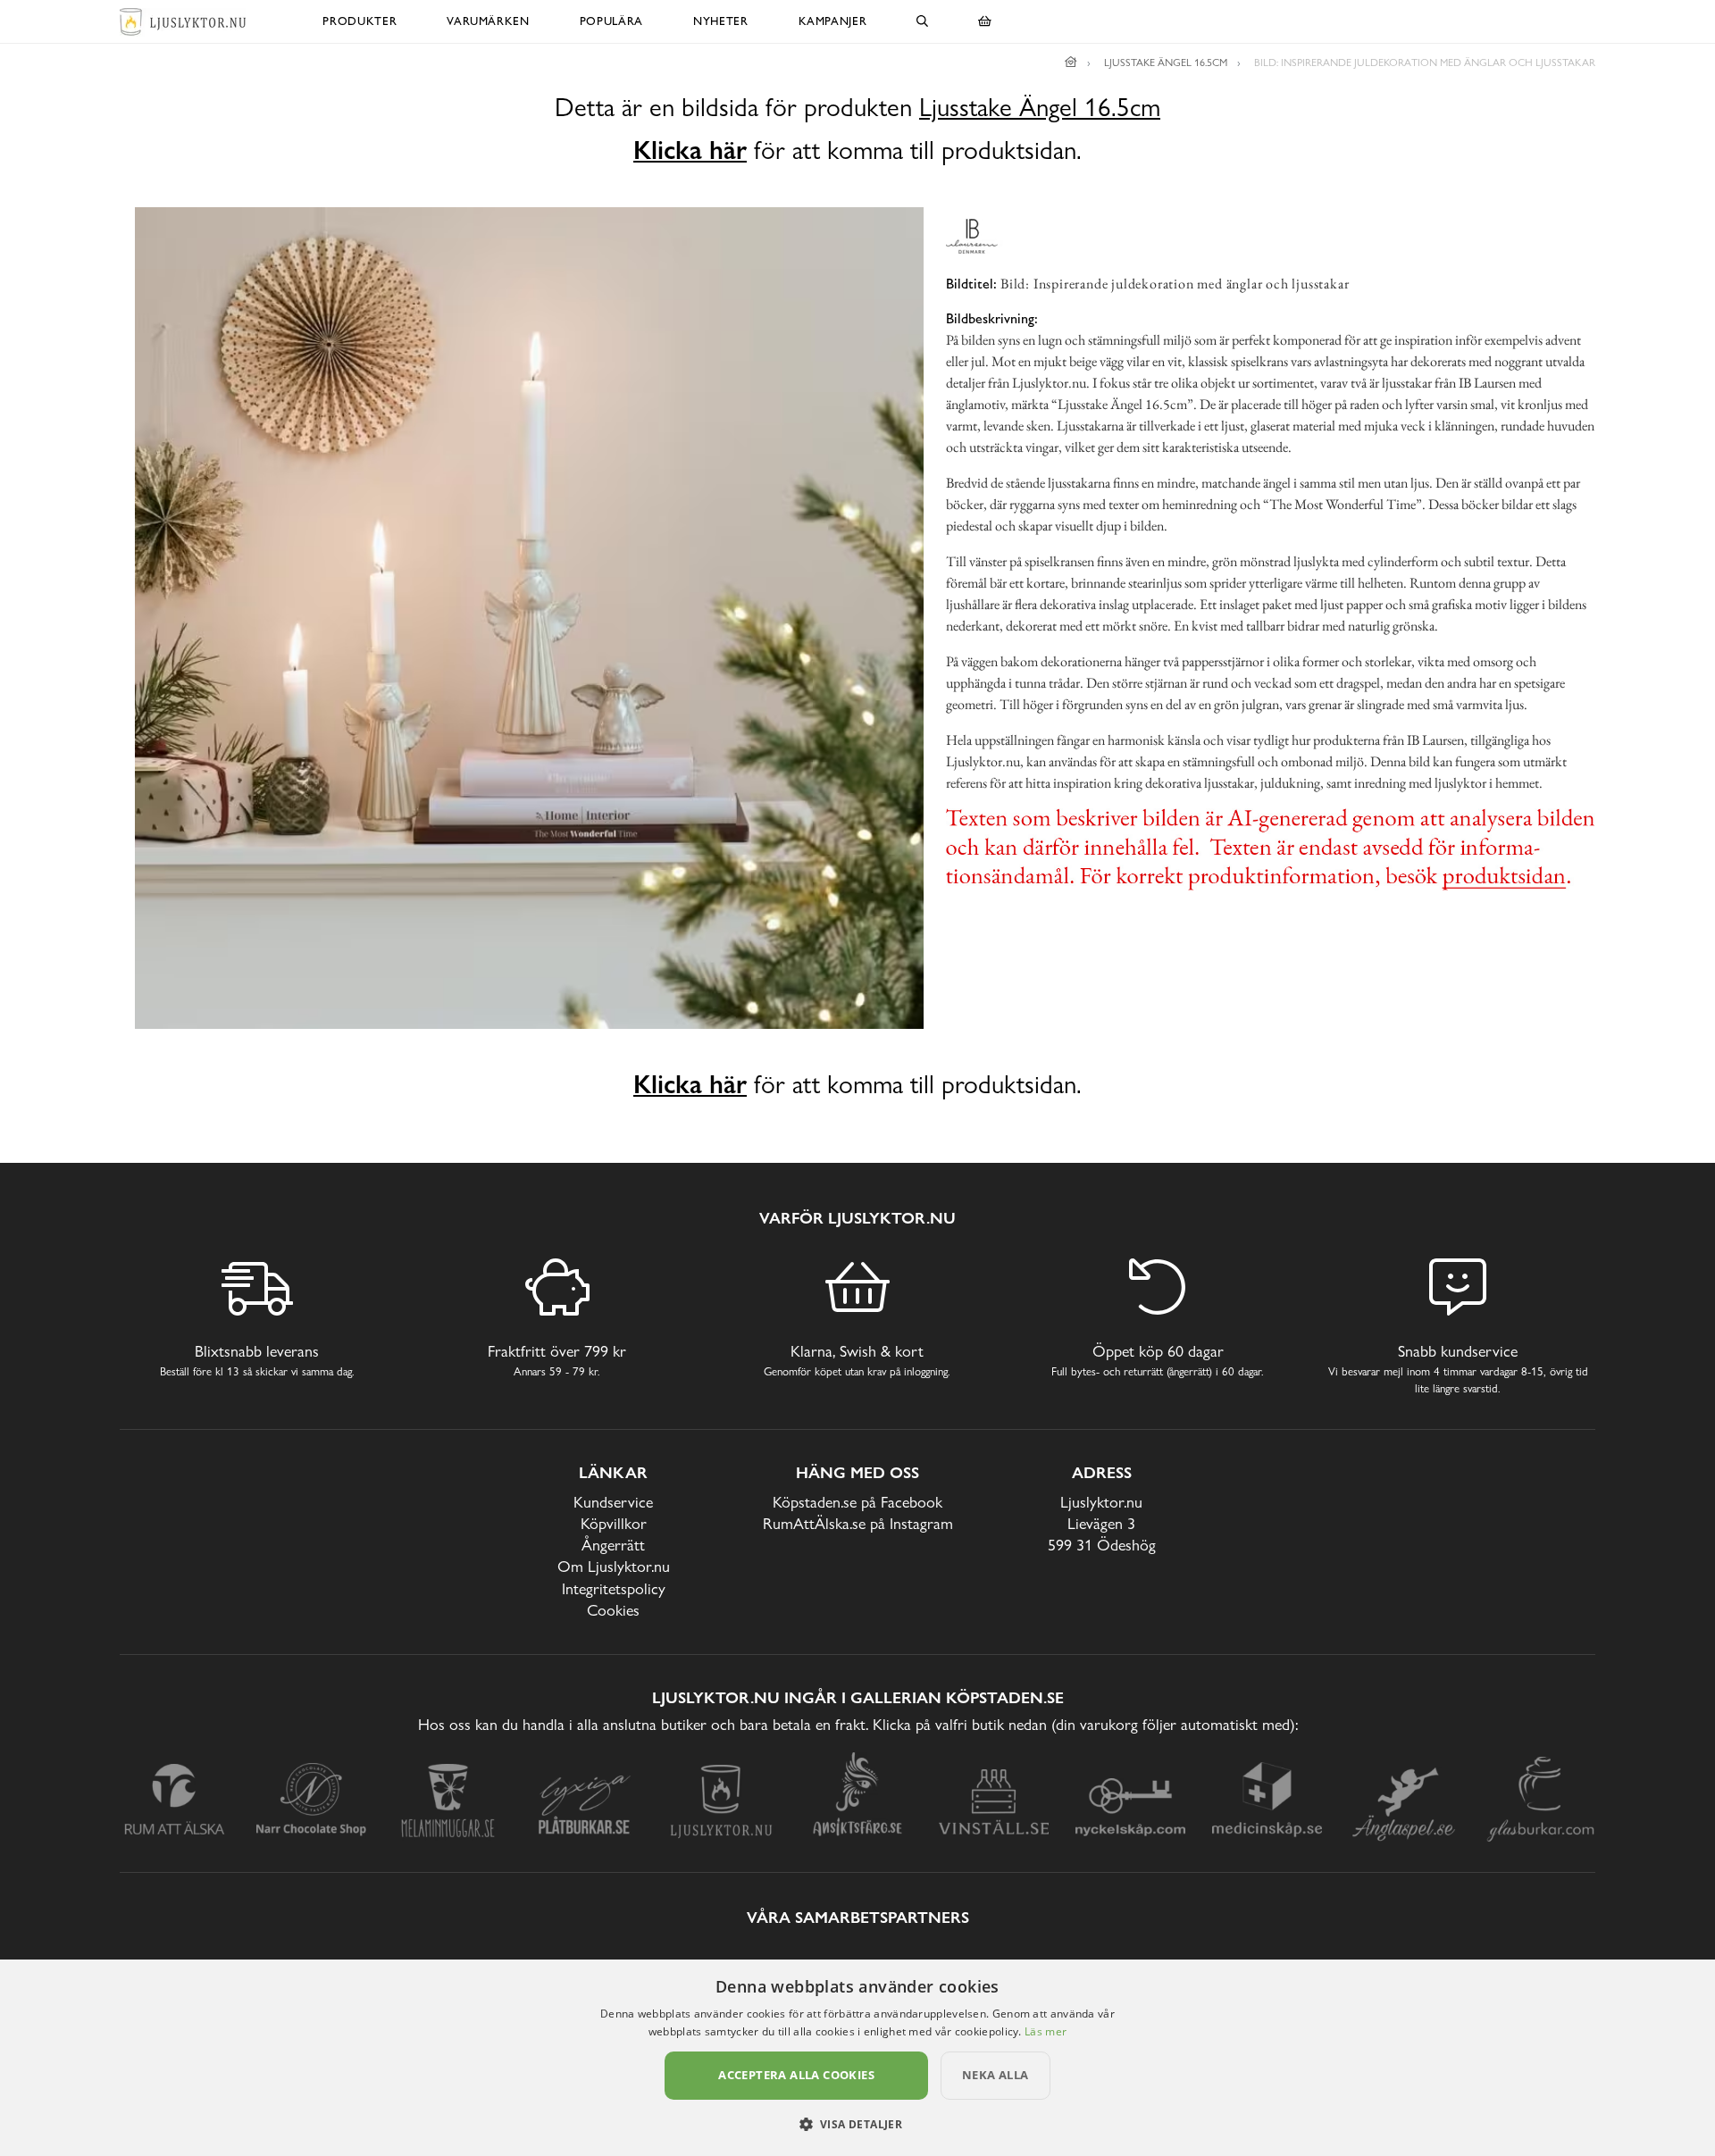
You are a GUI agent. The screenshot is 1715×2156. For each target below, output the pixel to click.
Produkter (360, 21)
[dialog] (857, 2058)
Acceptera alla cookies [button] (796, 2075)
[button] (858, 2124)
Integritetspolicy (614, 1588)
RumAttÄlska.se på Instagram (858, 1523)
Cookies (613, 1610)
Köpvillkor (614, 1523)
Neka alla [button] (996, 2075)
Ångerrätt (613, 1545)
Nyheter (721, 21)
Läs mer (1046, 2031)
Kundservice (613, 1502)
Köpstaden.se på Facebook (857, 1502)
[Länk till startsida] (1071, 63)
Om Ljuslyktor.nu (614, 1566)
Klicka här (690, 150)
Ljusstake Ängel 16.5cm (1040, 108)
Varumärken (488, 21)
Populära (611, 21)
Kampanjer (833, 21)
